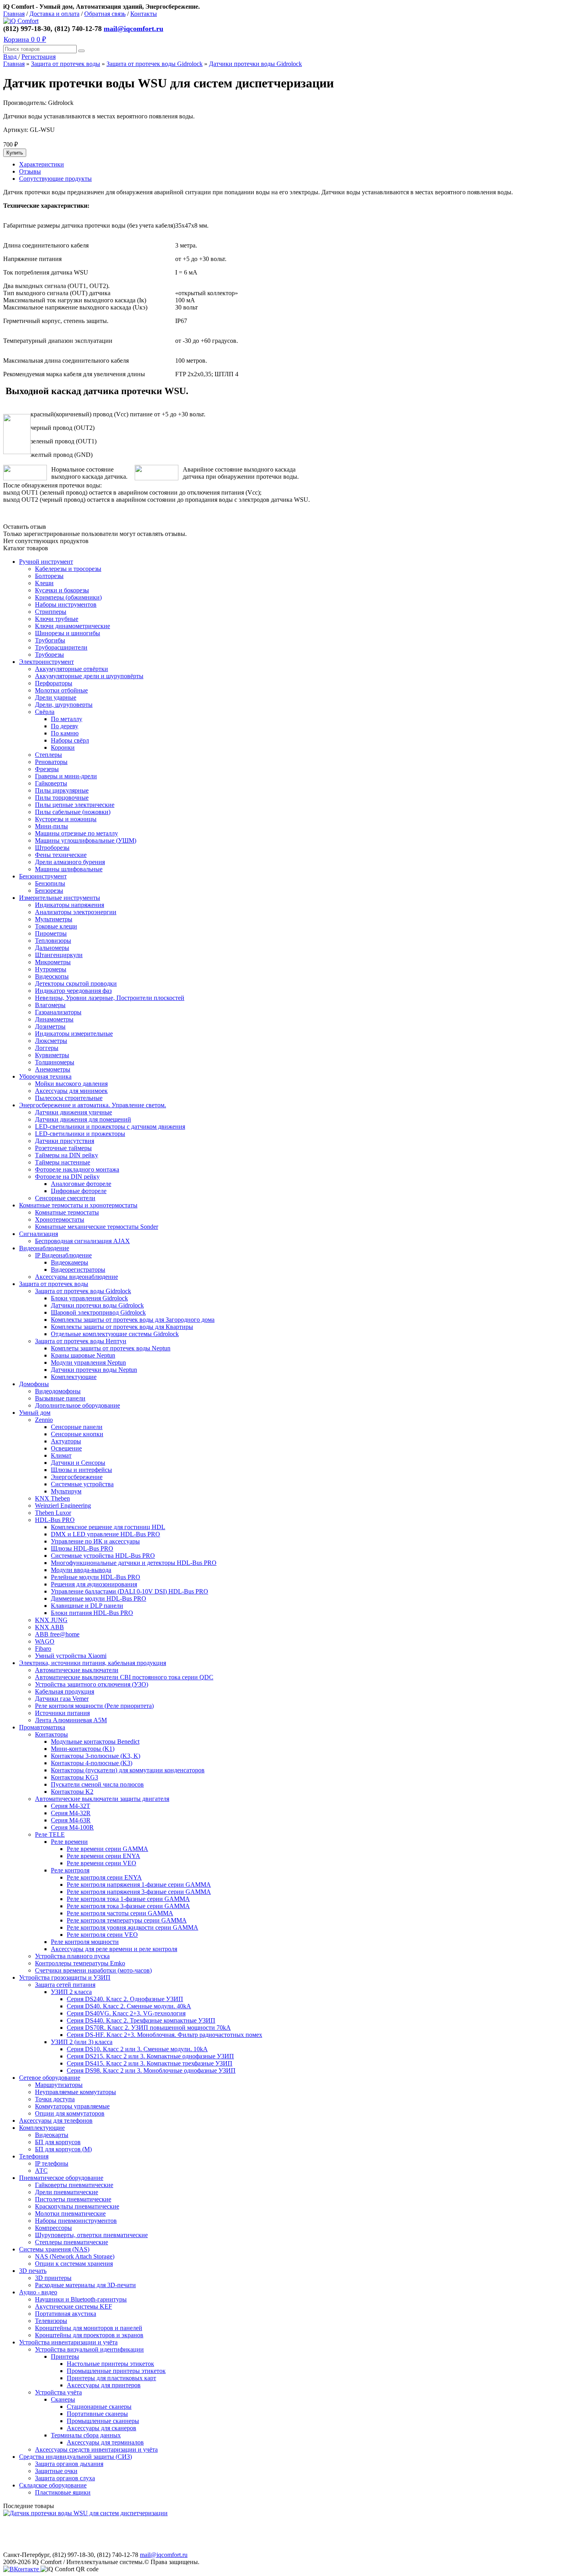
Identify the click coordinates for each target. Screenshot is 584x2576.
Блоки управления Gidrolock (89, 1298)
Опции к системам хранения (74, 2264)
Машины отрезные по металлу (76, 833)
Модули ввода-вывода (81, 1570)
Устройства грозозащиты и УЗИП (65, 1977)
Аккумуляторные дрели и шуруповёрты (89, 676)
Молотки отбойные (61, 690)
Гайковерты (51, 783)
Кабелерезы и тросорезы (68, 569)
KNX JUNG (51, 1620)
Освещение (66, 1448)
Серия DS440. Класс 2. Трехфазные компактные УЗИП (141, 2020)
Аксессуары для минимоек (71, 1091)
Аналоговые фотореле (81, 1184)
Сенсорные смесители (65, 1198)
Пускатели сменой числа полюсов (97, 1784)
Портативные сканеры (97, 2414)
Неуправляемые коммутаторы (75, 2092)
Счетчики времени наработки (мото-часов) (93, 1970)
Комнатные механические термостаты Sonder (97, 1227)
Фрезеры (47, 769)
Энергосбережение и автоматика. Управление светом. (93, 1105)
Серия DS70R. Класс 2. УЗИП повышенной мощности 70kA (149, 2028)
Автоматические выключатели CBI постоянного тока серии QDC (124, 1677)
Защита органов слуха (65, 2478)
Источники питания (62, 1713)
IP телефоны (52, 2163)
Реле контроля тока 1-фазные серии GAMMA (128, 1899)
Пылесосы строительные (69, 1098)
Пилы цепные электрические (75, 805)
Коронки (63, 747)
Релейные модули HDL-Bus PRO (96, 1577)
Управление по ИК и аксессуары (95, 1541)
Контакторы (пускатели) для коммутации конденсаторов (128, 1770)
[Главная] (21, 21)
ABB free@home (57, 1634)
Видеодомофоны (58, 1391)
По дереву (65, 726)
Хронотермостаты (60, 1219)
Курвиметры (52, 1055)
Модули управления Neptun (88, 1362)
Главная (14, 14)
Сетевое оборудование (50, 2078)
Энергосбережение (77, 1477)
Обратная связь (105, 14)
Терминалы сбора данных (86, 2435)
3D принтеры (53, 2278)
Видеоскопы (52, 976)
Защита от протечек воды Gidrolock (155, 64)
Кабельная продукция (65, 1691)
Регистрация (39, 57)
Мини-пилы (51, 826)
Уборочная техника (45, 1076)
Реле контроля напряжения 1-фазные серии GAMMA (139, 1885)
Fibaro (43, 1649)
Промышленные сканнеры (103, 2421)
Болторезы (49, 576)
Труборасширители (61, 647)
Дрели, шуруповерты (64, 705)
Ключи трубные (57, 619)
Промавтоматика (42, 1727)
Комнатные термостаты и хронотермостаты (78, 1205)
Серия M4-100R (72, 1827)
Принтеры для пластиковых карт (111, 2378)
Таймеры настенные (63, 1162)
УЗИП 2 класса (71, 1992)
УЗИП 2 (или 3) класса (82, 2042)
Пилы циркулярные (62, 790)
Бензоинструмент (43, 876)
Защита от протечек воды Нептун (81, 1341)
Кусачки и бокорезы (62, 590)
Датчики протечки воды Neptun (94, 1370)
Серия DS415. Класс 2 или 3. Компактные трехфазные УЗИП (150, 2063)
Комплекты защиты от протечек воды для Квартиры (122, 1327)
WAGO (45, 1641)
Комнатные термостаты (67, 1212)
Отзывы (30, 171)
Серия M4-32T (71, 1806)
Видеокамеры (70, 1262)
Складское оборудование (53, 2485)
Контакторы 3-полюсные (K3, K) (96, 1756)
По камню (65, 733)
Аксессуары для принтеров (104, 2385)
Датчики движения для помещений (83, 1119)
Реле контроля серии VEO (102, 1935)
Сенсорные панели (77, 1427)
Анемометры (53, 1069)
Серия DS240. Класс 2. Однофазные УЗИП (125, 1999)
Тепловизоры (53, 941)
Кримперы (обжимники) (68, 597)
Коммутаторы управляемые (72, 2106)
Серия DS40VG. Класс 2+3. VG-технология (126, 2013)
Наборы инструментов (66, 604)
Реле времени (69, 1842)
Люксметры (51, 1041)
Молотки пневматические (70, 2213)
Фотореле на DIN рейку (67, 1177)
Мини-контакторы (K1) (83, 1749)
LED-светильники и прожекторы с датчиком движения (110, 1127)
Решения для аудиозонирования (94, 1584)
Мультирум (66, 1491)
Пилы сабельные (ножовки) (73, 812)
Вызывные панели (60, 1398)
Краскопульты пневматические (77, 2206)
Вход (11, 57)
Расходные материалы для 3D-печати (85, 2285)
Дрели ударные (56, 697)
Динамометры (54, 1019)
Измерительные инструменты (60, 898)
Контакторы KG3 (74, 1777)
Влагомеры (50, 1005)
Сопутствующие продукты (55, 179)
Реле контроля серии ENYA (104, 1877)
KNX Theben (52, 1498)
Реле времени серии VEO (102, 1863)
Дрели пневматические (67, 2192)
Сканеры (63, 2399)
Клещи (44, 583)
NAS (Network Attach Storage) (75, 2256)
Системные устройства (82, 1484)
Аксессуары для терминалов (105, 2442)
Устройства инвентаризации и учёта (68, 2342)
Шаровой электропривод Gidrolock (98, 1312)
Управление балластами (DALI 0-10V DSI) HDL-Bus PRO (130, 1591)
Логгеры (47, 1048)
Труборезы (49, 655)
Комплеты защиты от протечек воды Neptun (111, 1348)
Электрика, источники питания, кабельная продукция (93, 1663)
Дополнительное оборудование (77, 1405)
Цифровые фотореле (79, 1191)
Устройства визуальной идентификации (89, 2349)
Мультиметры (54, 919)
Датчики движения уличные (73, 1112)
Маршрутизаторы (59, 2085)
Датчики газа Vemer (62, 1699)
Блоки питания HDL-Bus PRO (92, 1613)
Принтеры (65, 2356)
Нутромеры (51, 969)
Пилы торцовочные (62, 798)
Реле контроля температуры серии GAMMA (127, 1920)
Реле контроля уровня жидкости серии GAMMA (132, 1927)
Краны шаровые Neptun (83, 1355)
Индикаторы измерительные (74, 1034)
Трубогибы (50, 640)
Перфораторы (54, 683)
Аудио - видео (38, 2292)
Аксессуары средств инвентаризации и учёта (96, 2449)
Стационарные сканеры (99, 2407)
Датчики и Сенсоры (78, 1463)
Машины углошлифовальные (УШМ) (86, 840)
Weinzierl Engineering (63, 1506)
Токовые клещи (56, 926)
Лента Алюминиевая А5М (71, 1720)
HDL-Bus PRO (55, 1520)
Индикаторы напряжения (70, 905)
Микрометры (53, 962)
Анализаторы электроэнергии (76, 912)
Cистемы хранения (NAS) (54, 2249)
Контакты (144, 14)
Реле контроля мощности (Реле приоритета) (94, 1706)
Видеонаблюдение (44, 1248)
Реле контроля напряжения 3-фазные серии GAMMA (139, 1892)
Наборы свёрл (70, 740)
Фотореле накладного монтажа (77, 1169)
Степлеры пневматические (72, 2242)
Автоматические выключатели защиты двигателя (102, 1799)
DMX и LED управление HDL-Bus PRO (105, 1534)
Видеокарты (52, 2135)
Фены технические (61, 855)
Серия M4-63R (71, 1820)
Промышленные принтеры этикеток (116, 2371)
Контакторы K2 (72, 1792)
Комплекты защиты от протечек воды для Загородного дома (133, 1320)
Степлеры (48, 755)
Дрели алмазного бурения (70, 862)
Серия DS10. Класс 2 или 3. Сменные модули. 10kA (137, 2049)
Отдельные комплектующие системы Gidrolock (115, 1334)
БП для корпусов (58, 2142)
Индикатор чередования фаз (73, 991)
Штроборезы (52, 848)
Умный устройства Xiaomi (71, 1656)
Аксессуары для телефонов (56, 2121)
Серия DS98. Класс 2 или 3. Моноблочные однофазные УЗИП (151, 2070)
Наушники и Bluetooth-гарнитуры (81, 2299)
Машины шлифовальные (69, 869)
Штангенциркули (59, 955)
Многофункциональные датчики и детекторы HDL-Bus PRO (134, 1563)
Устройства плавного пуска (72, 1956)
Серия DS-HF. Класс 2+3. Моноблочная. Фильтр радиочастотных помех (164, 2035)
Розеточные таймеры (63, 1148)
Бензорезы (49, 891)
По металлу (67, 719)
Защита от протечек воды (66, 64)
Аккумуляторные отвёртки (72, 669)
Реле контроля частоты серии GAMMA (120, 1913)
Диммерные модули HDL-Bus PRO (99, 1598)
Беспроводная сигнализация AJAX (82, 1241)
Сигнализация (39, 1234)
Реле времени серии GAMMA (107, 1849)
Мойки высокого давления (71, 1084)
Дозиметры (50, 1026)
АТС (41, 2171)
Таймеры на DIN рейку (67, 1155)
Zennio (44, 1420)
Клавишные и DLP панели (87, 1606)
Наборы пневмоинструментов (76, 2221)
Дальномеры (52, 948)
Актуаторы (66, 1441)
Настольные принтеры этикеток (110, 2364)
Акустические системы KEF (73, 2306)
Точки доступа (55, 2099)
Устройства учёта (58, 2392)
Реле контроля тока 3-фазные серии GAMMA (128, 1906)
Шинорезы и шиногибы (68, 633)
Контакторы (51, 1734)
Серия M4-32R (71, 1813)
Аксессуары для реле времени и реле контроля (114, 1949)
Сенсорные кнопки (77, 1434)
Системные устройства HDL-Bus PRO (103, 1556)
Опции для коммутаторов (70, 2113)
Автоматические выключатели (77, 1670)
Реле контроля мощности (85, 1942)
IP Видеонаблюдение (63, 1255)
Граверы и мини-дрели (66, 776)
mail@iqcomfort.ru (133, 29)
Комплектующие (74, 1377)
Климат (61, 1455)
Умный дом (35, 1413)
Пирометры (51, 933)
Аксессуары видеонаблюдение (76, 1277)
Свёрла (45, 712)
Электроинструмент (46, 662)
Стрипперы (51, 612)
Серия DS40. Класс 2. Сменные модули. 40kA (129, 2006)
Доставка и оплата (54, 14)
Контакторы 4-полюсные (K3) (92, 1763)
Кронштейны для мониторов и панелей (89, 2328)
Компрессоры (53, 2228)
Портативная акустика (66, 2314)
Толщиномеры (55, 1062)
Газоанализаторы (58, 1012)
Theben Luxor (53, 1513)
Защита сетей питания (65, 1985)
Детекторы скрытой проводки (76, 983)
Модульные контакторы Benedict (95, 1742)
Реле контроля (70, 1870)
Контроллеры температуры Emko (80, 1963)
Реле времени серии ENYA (103, 1856)
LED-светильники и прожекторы (80, 1134)
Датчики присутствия (65, 1141)
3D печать (33, 2271)
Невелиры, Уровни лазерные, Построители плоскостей (110, 998)
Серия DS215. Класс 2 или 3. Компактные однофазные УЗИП (150, 2056)
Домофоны (34, 1384)
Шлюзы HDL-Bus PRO (82, 1548)
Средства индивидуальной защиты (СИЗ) (75, 2457)
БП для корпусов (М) (63, 2149)
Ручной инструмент (46, 562)
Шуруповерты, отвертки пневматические (91, 2235)
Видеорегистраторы (78, 1270)
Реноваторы (51, 762)
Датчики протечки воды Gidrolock (255, 64)
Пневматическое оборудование (61, 2178)
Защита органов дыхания (69, 2464)
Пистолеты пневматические (73, 2199)
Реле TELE (50, 1834)
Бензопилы (50, 883)
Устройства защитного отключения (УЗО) (92, 1684)
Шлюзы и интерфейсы (81, 1470)
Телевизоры (51, 2321)
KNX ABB (49, 1627)
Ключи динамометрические (73, 626)
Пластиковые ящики (63, 2492)
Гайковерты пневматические (74, 2185)
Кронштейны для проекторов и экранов (89, 2335)
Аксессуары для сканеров (102, 2428)
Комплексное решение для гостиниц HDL (108, 1527)
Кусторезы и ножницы (66, 819)
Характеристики (42, 164)
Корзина (25, 39)
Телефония (34, 2156)
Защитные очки (56, 2471)
